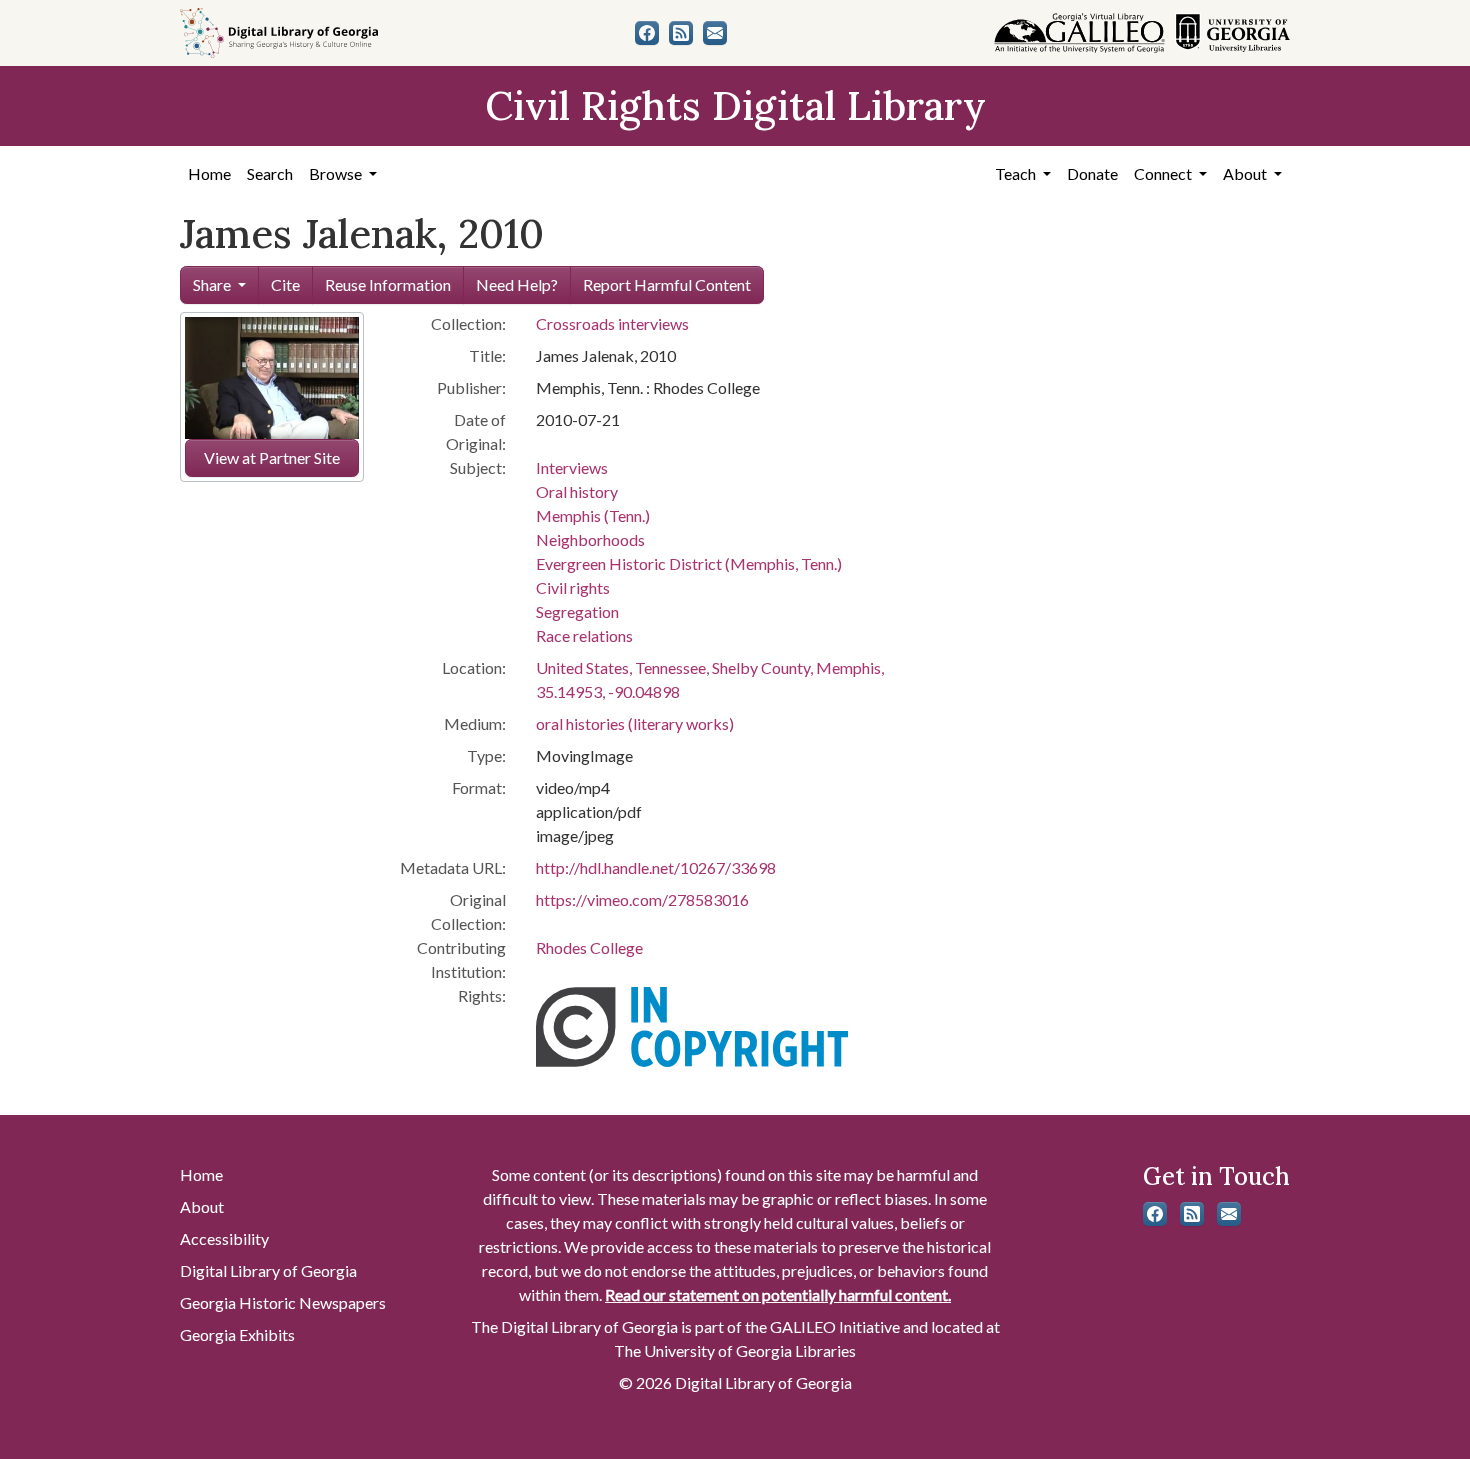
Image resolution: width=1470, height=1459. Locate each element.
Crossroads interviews (612, 323)
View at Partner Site (272, 457)
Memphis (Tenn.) (593, 515)
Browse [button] (337, 173)
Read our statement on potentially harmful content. (778, 1294)
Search (270, 173)
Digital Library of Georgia (268, 1270)
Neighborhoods (590, 539)
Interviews (572, 467)
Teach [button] (1017, 173)
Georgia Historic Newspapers (283, 1302)
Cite (285, 284)
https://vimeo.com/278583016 (642, 899)
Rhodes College (589, 947)
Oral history (577, 491)
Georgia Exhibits (237, 1334)
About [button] (1246, 173)
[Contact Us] (715, 33)
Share (212, 284)
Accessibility (224, 1238)
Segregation (577, 611)
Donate (1092, 173)
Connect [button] (1164, 173)
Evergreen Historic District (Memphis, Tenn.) (689, 563)
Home (209, 173)
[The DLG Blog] (681, 33)
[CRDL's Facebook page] (647, 33)
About (202, 1206)
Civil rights (573, 587)
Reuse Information (388, 284)
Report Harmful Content (667, 284)
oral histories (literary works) (635, 723)
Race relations (584, 635)
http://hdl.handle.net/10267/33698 (656, 867)
